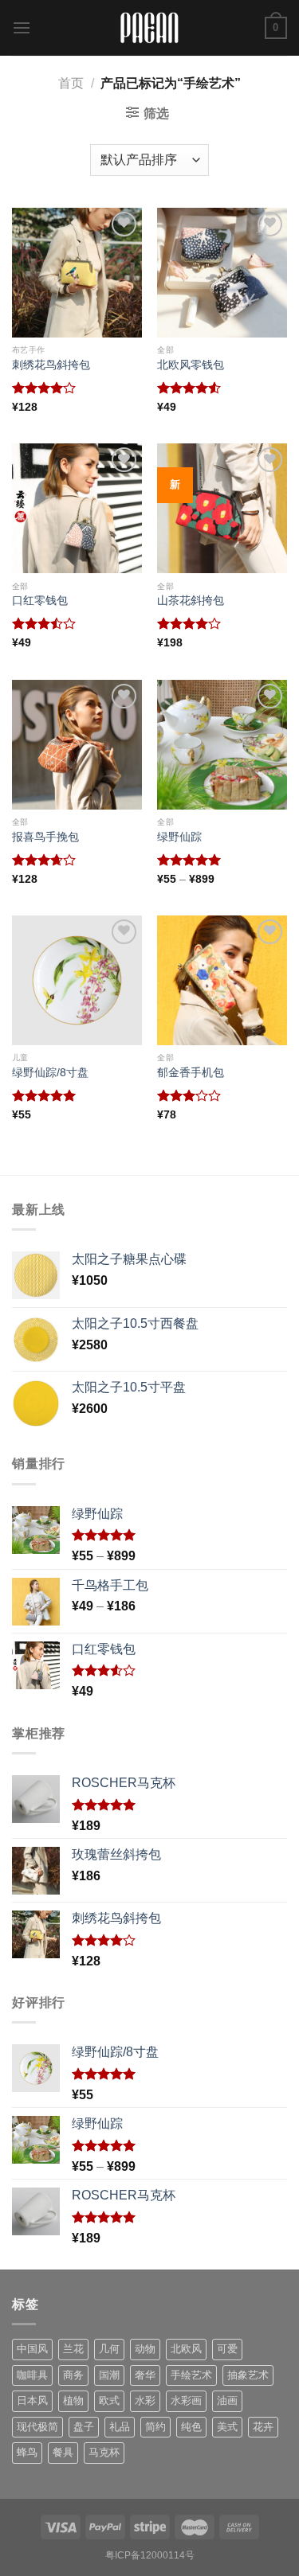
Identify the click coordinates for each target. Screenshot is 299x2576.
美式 (227, 2427)
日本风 (32, 2400)
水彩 (145, 2400)
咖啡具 (32, 2375)
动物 (145, 2349)
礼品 (120, 2427)
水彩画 (186, 2400)
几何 (109, 2349)
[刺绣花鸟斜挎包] (77, 273)
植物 (73, 2400)
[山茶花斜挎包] (222, 508)
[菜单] (22, 27)
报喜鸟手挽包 (45, 837)
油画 (227, 2400)
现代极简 (37, 2427)
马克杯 (104, 2452)
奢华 (145, 2375)
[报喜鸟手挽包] (77, 745)
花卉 (263, 2427)
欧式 (109, 2400)
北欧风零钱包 (191, 365)
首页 (71, 83)
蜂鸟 (27, 2452)
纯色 (191, 2427)
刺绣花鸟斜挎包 (51, 365)
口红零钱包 (40, 601)
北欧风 (186, 2349)
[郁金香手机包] (222, 980)
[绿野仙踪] (222, 745)
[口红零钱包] (77, 508)
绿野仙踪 (179, 837)
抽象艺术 (248, 2375)
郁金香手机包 (191, 1073)
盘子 (84, 2427)
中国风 (32, 2349)
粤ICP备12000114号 (150, 2555)
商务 (73, 2375)
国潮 (109, 2375)
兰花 (73, 2349)
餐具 (63, 2452)
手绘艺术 (191, 2375)
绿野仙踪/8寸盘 (50, 1073)
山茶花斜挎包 (191, 601)
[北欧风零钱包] (222, 273)
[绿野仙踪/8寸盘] (77, 980)
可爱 (227, 2349)
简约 (155, 2427)
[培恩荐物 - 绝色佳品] (149, 28)
